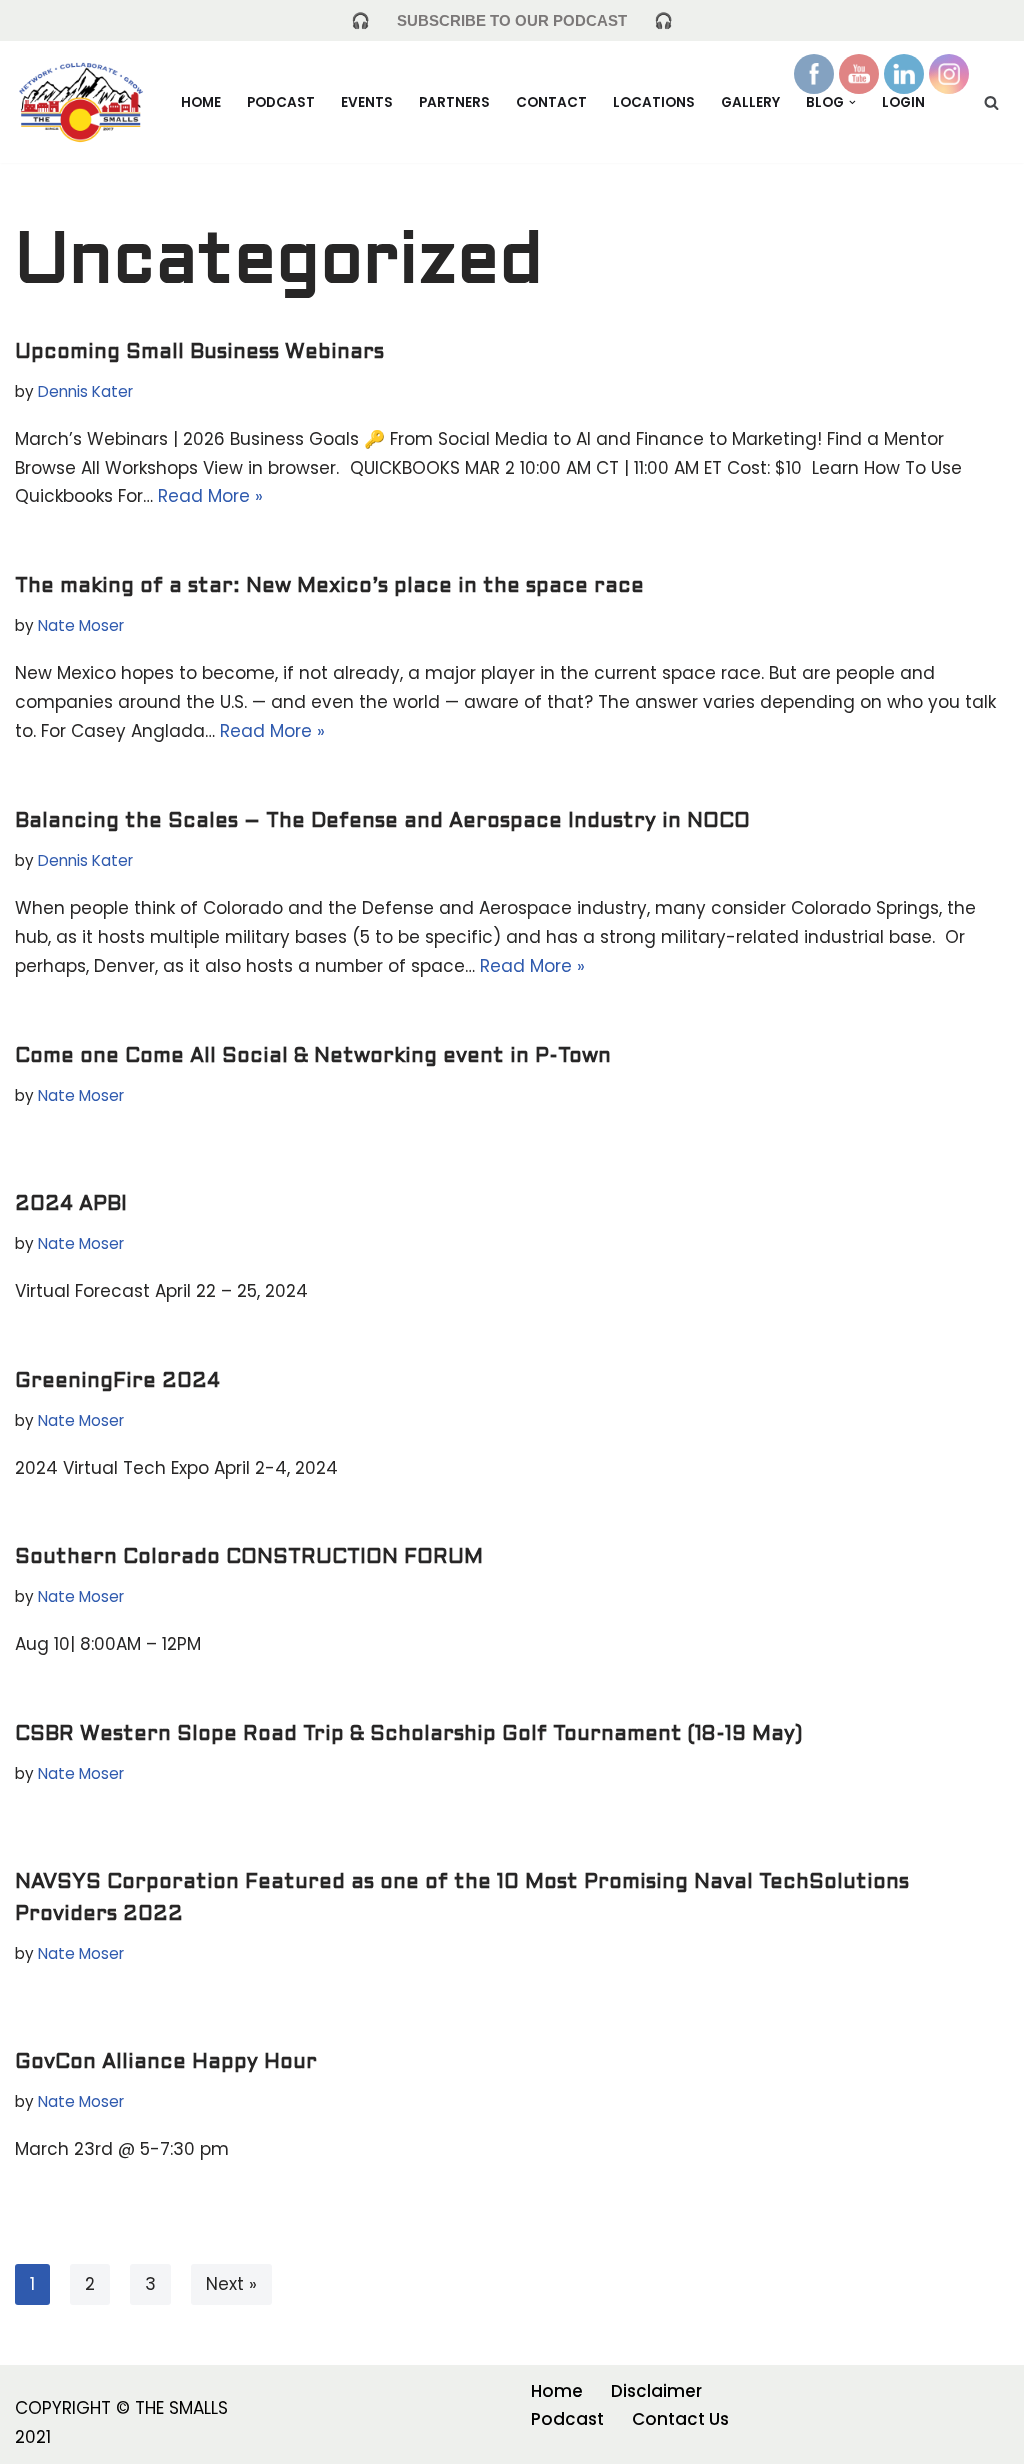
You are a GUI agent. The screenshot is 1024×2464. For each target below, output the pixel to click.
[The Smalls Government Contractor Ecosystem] (81, 101)
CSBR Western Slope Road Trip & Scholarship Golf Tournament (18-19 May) (408, 1735)
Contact (551, 102)
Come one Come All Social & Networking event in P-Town (313, 1057)
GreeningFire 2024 (117, 1382)
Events (367, 102)
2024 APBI (71, 1205)
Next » (231, 2284)
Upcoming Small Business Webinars (199, 353)
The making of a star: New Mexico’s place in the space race (329, 587)
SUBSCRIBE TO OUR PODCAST (512, 20)
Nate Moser (81, 625)
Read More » (210, 496)
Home (201, 102)
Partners (454, 102)
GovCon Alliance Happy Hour (166, 2063)
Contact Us (680, 2419)
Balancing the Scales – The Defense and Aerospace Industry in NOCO (403, 822)
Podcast (281, 102)
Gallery (750, 102)
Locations (654, 102)
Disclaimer (656, 2391)
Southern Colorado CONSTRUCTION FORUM (249, 1558)
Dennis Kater (85, 391)
